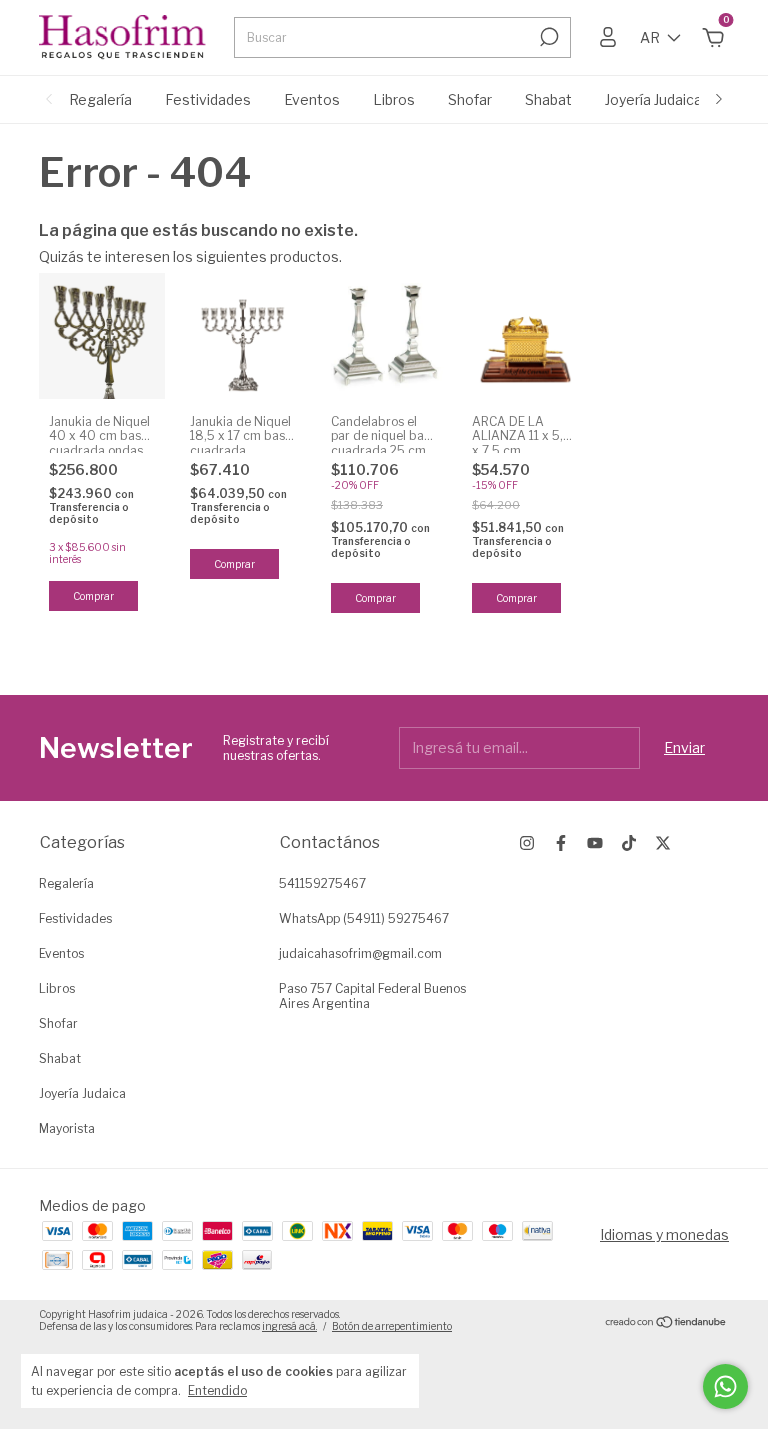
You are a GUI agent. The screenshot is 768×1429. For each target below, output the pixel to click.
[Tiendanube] (666, 1322)
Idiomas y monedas (664, 1234)
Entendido (217, 1390)
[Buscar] (547, 37)
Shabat (548, 99)
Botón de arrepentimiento (392, 1326)
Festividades (208, 99)
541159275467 (322, 883)
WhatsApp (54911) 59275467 (364, 918)
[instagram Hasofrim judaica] (527, 843)
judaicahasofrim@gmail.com (360, 953)
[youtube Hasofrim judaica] (595, 843)
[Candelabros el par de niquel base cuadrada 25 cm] (384, 336)
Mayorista (67, 1128)
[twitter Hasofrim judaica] (663, 843)
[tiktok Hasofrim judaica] (629, 843)
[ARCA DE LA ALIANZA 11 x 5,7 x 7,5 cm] (525, 336)
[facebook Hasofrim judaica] (561, 843)
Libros (394, 99)
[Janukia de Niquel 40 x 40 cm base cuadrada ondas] (102, 336)
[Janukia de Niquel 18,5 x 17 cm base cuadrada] (243, 336)
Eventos (312, 99)
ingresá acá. (289, 1326)
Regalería (100, 99)
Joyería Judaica (653, 99)
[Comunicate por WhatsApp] (725, 1386)
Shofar (470, 99)
